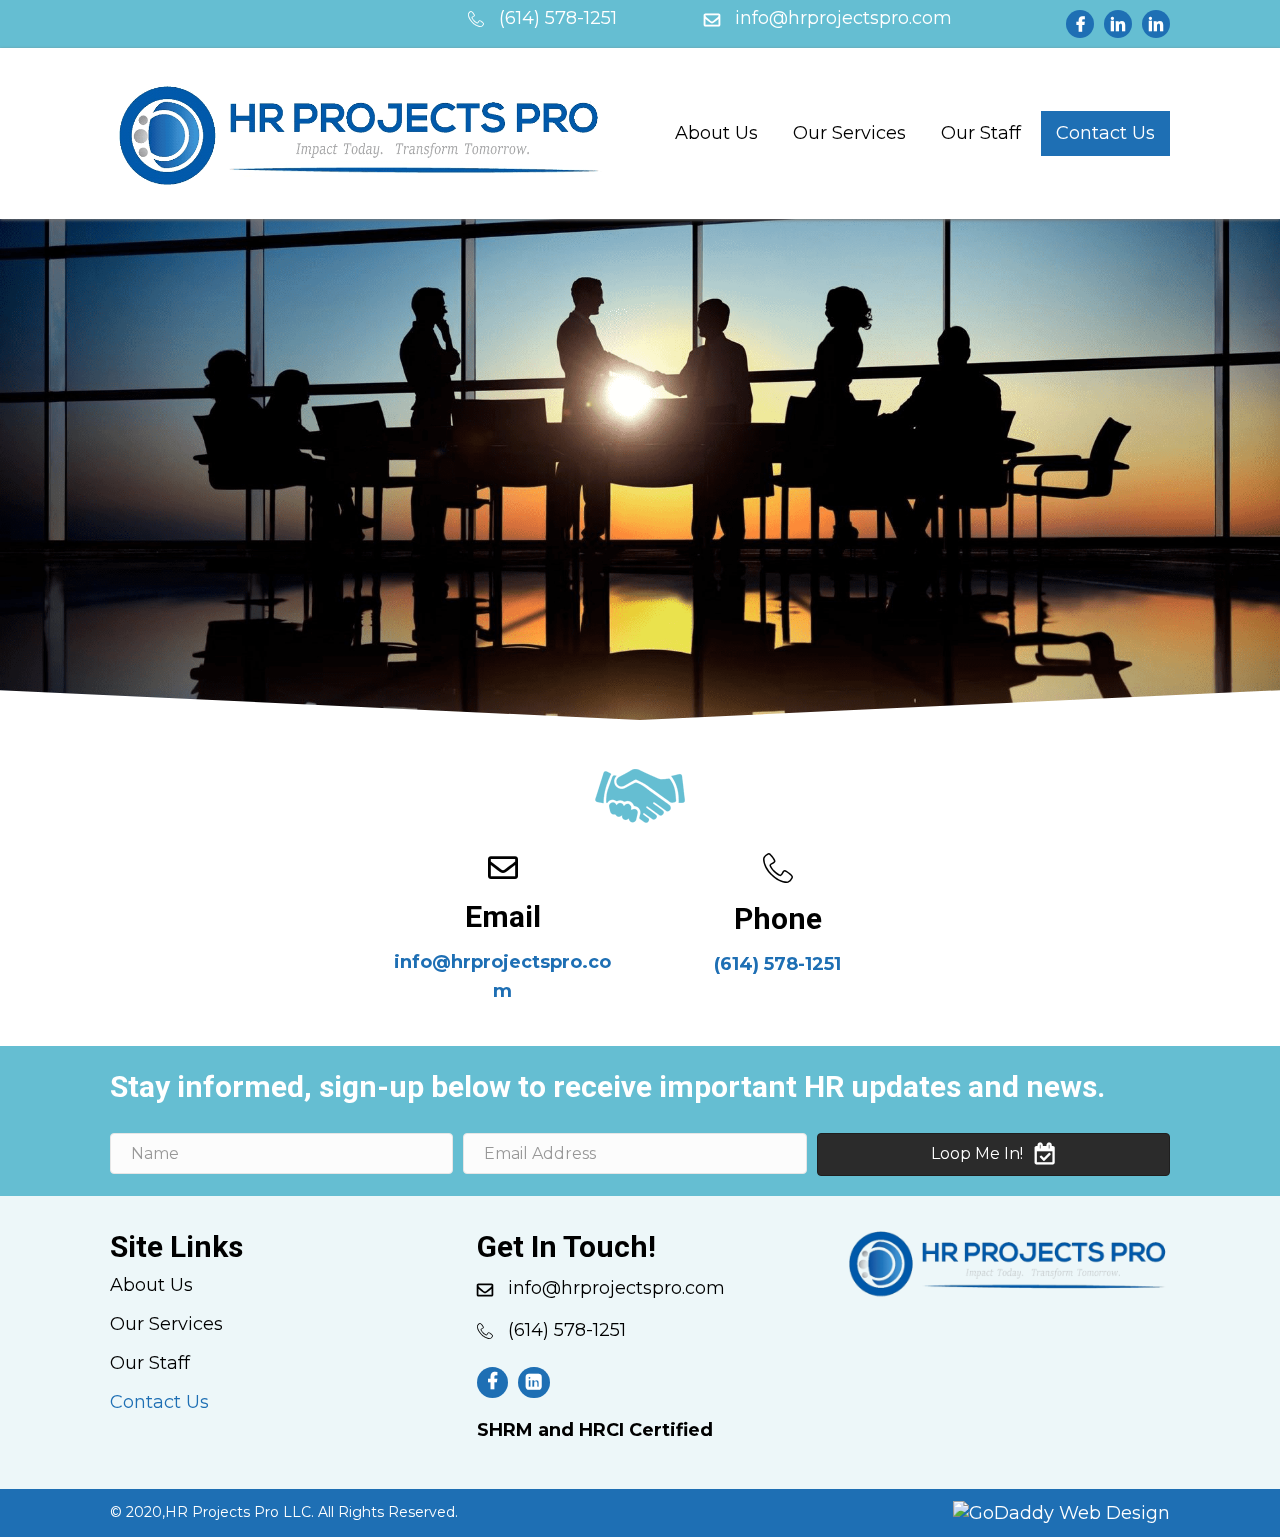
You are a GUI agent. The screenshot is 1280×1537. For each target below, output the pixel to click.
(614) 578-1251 (777, 964)
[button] (993, 1154)
